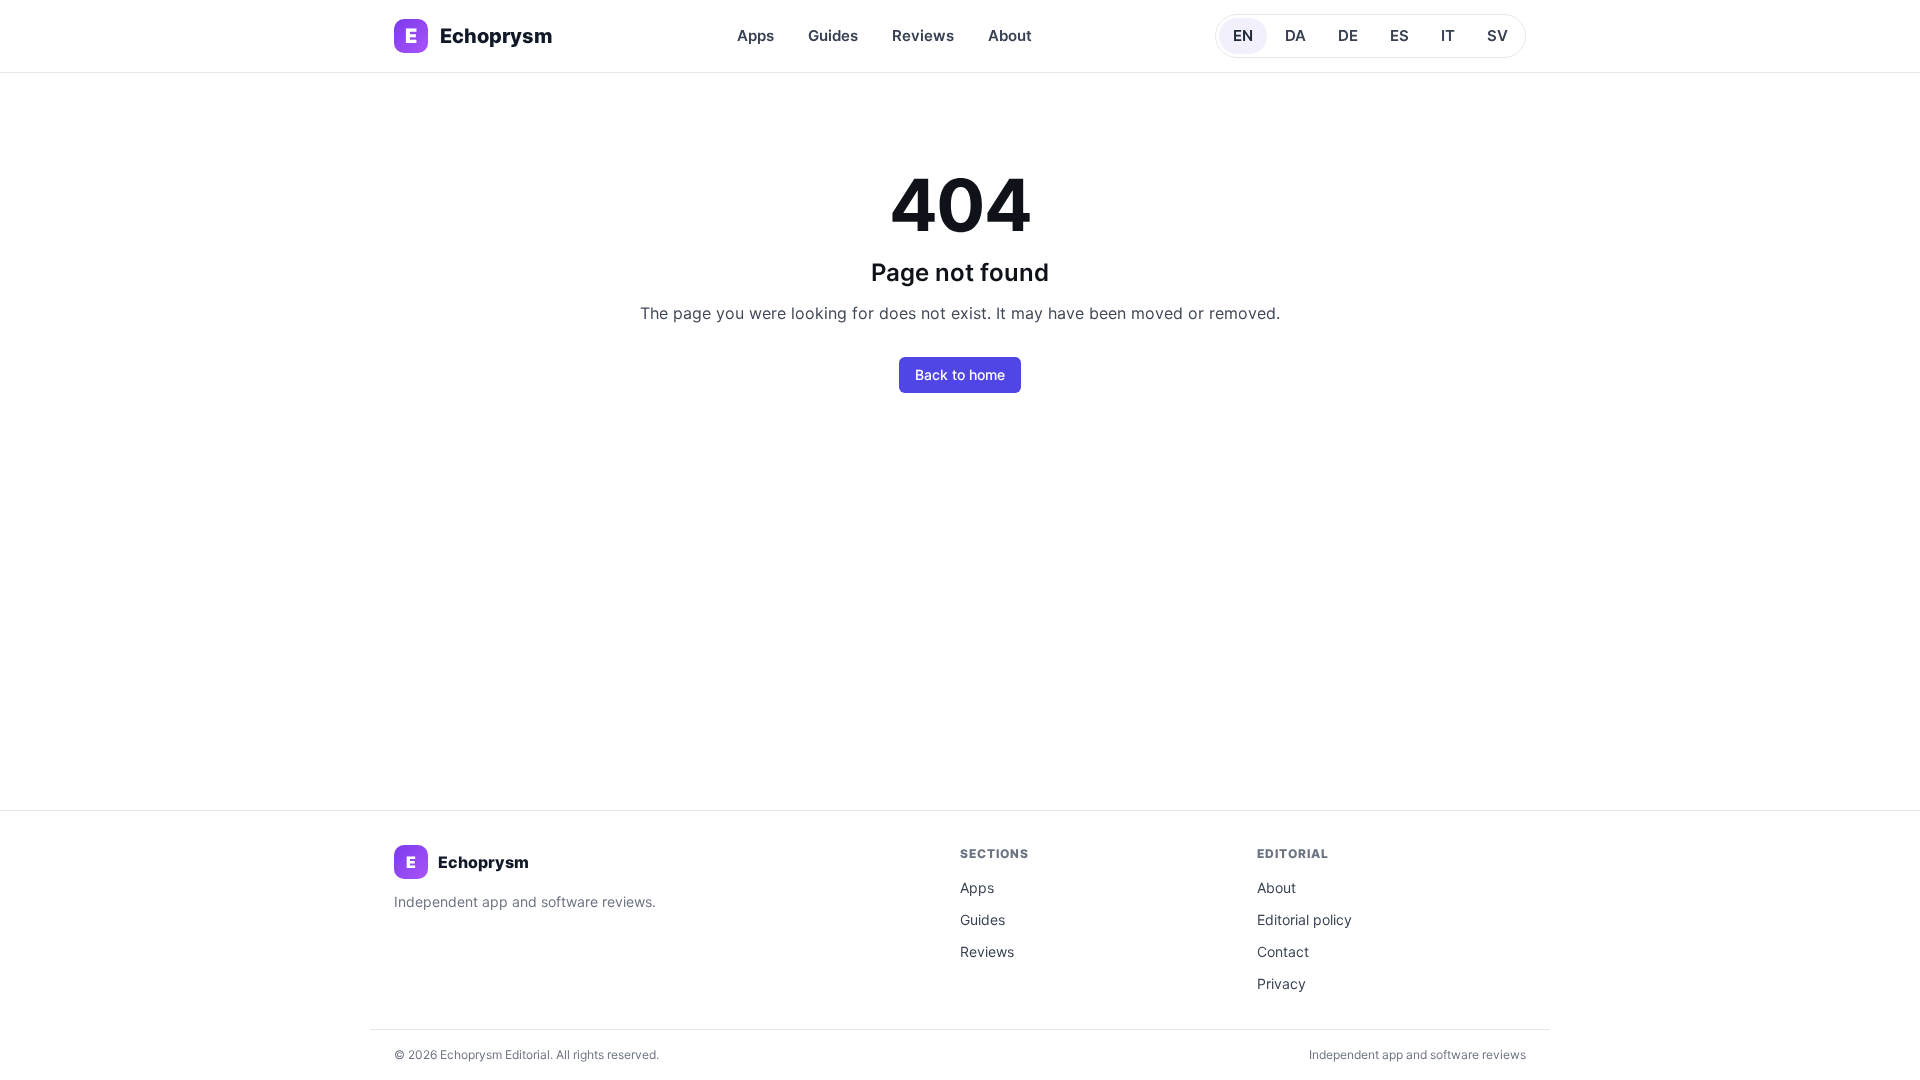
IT (1448, 35)
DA (1295, 35)
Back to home (960, 374)
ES (1399, 35)
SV (1497, 35)
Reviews (923, 35)
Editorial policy (1304, 919)
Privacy (1281, 983)
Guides (833, 35)
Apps (755, 35)
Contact (1283, 951)
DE (1348, 35)
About (1010, 35)
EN (1243, 35)
